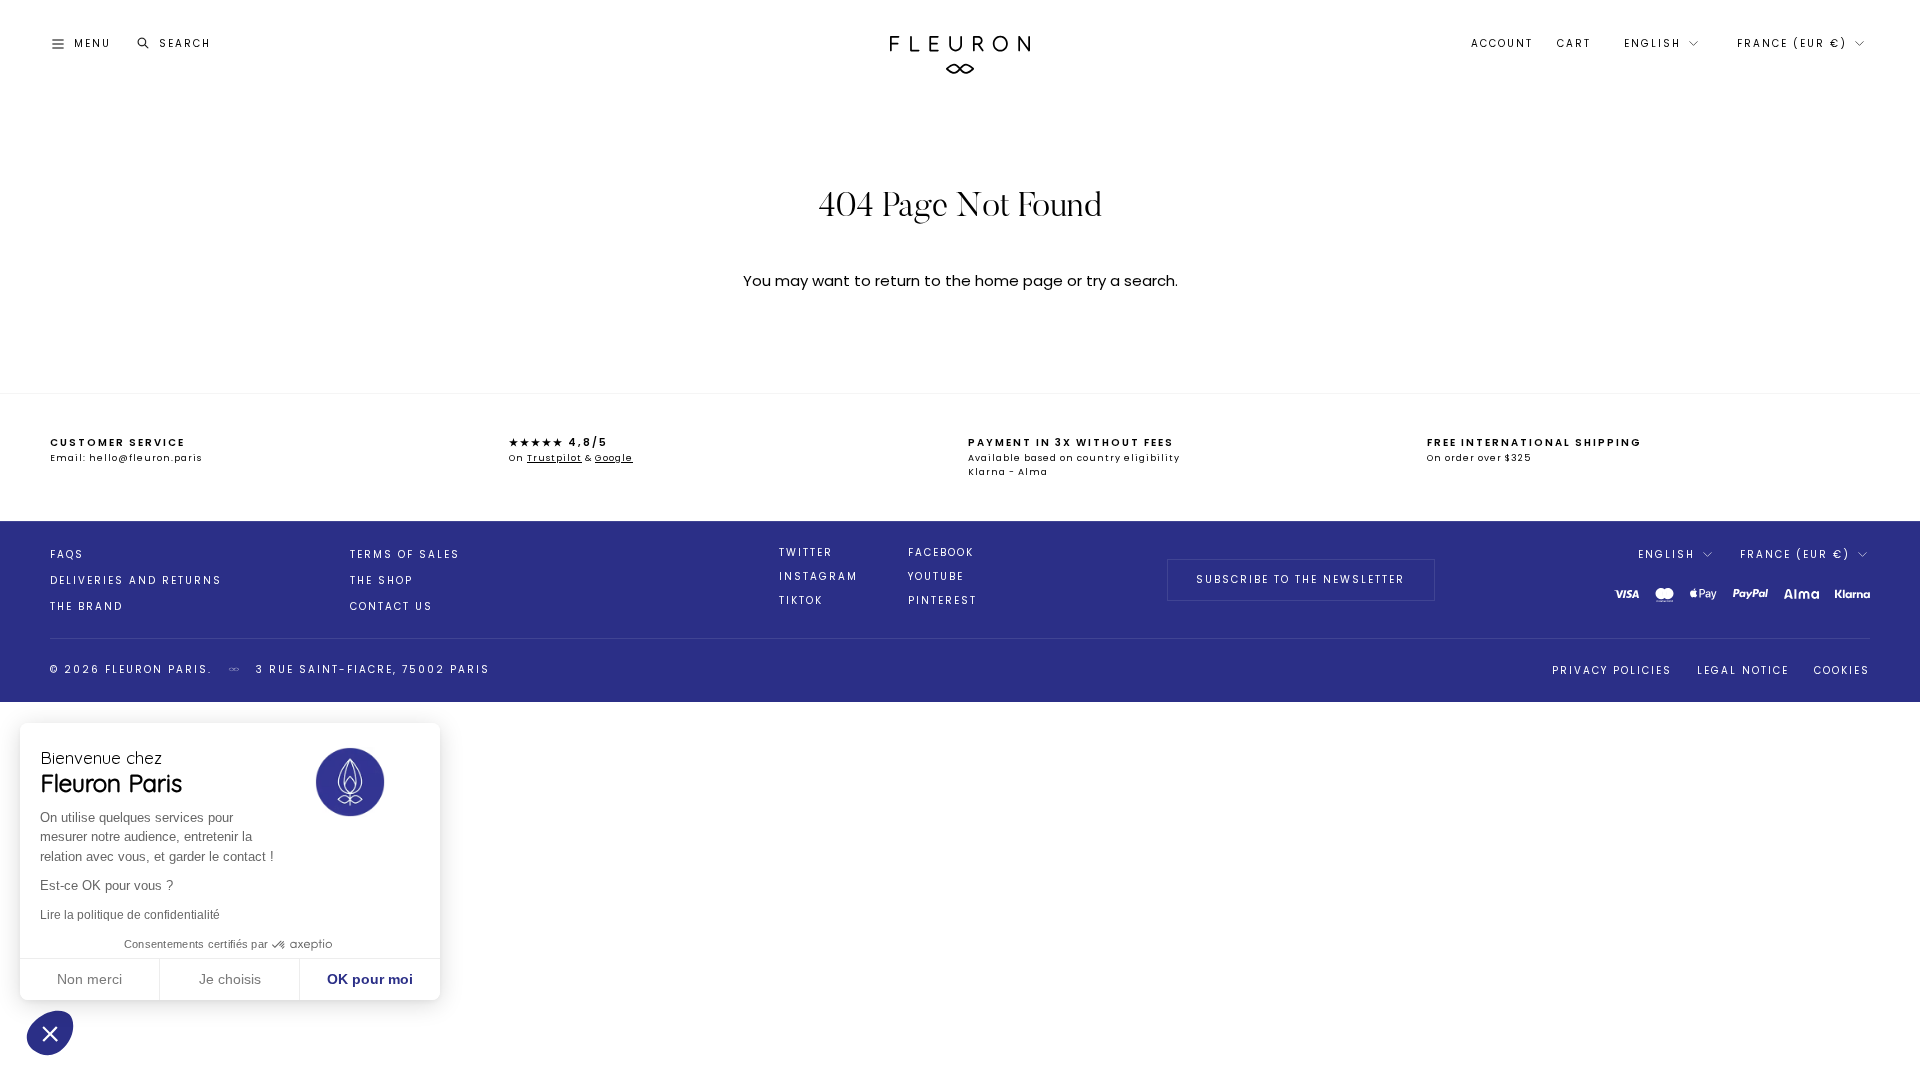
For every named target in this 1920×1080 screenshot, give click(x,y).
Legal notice (1743, 670)
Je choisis (230, 979)
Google (614, 458)
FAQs (67, 554)
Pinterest (942, 601)
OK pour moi (370, 979)
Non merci (89, 979)
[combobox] (1659, 44)
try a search (1130, 280)
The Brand (86, 606)
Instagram (818, 577)
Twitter (806, 553)
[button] (50, 1033)
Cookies (1842, 670)
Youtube (936, 577)
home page (1019, 280)
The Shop (381, 580)
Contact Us (391, 606)
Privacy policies (1612, 670)
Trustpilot (554, 458)
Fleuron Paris (156, 669)
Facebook (941, 553)
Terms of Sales (405, 554)
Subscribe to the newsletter (1300, 579)
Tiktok (801, 601)
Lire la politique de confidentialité (130, 915)
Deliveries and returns (136, 580)
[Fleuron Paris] (960, 44)
